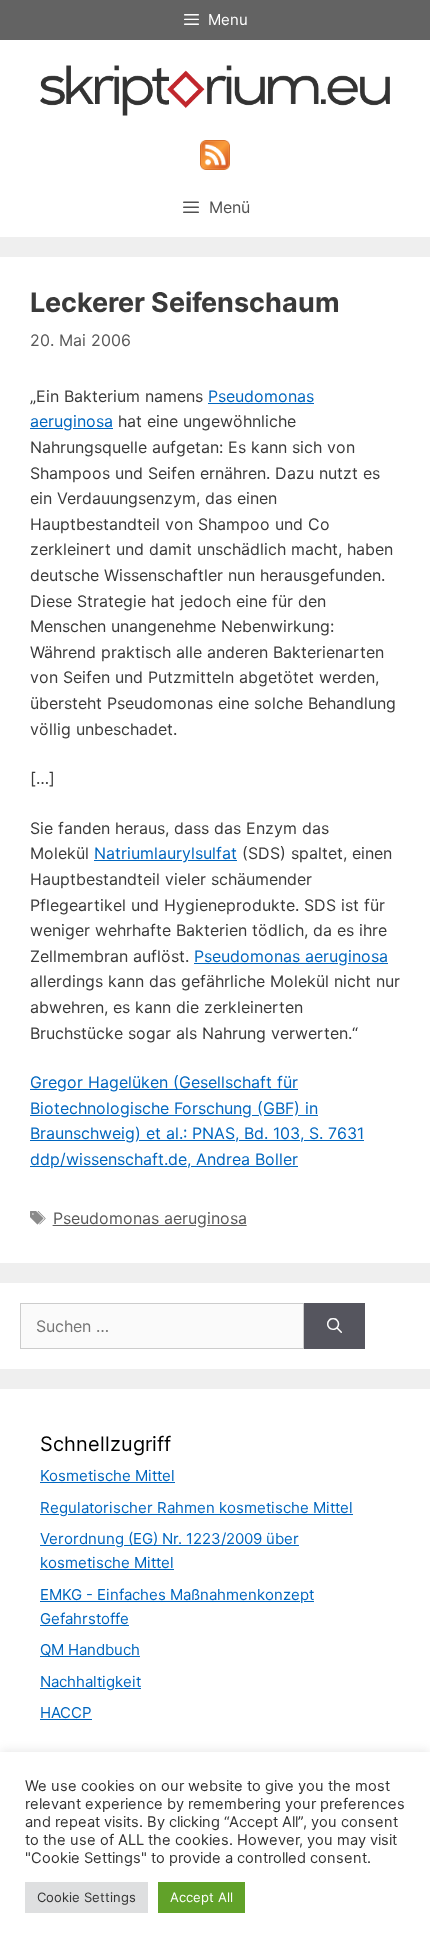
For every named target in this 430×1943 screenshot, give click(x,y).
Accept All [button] (201, 1897)
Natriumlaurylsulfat (165, 853)
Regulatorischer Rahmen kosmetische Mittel (196, 1507)
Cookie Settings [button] (86, 1897)
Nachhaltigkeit (90, 1681)
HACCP (66, 1712)
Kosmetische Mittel (107, 1475)
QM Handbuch (90, 1649)
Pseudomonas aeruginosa (291, 956)
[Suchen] (334, 1326)
